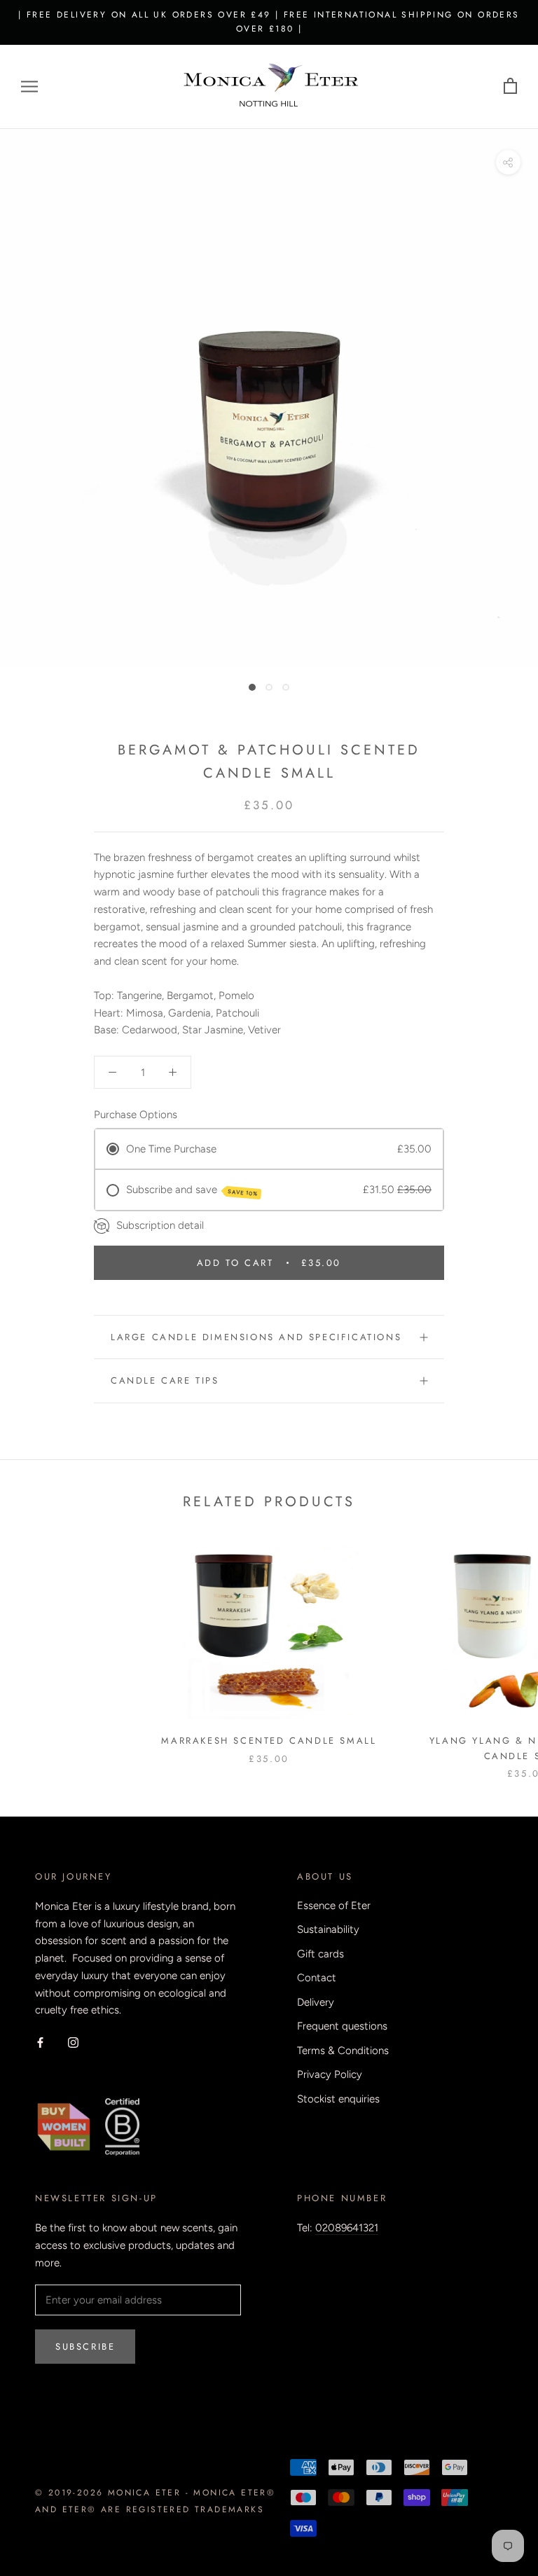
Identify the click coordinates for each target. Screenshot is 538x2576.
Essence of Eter (334, 1906)
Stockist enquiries (338, 2099)
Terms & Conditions (343, 2051)
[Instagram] (73, 2042)
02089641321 (347, 2228)
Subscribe (85, 2347)
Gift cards (320, 1954)
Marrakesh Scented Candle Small (269, 1741)
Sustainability (328, 1929)
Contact (317, 1978)
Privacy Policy (330, 2074)
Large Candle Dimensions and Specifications (256, 1337)
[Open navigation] (29, 87)
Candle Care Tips (165, 1380)
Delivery (316, 2002)
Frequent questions (342, 2026)
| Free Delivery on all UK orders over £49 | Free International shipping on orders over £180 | (269, 22)
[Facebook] (40, 2042)
